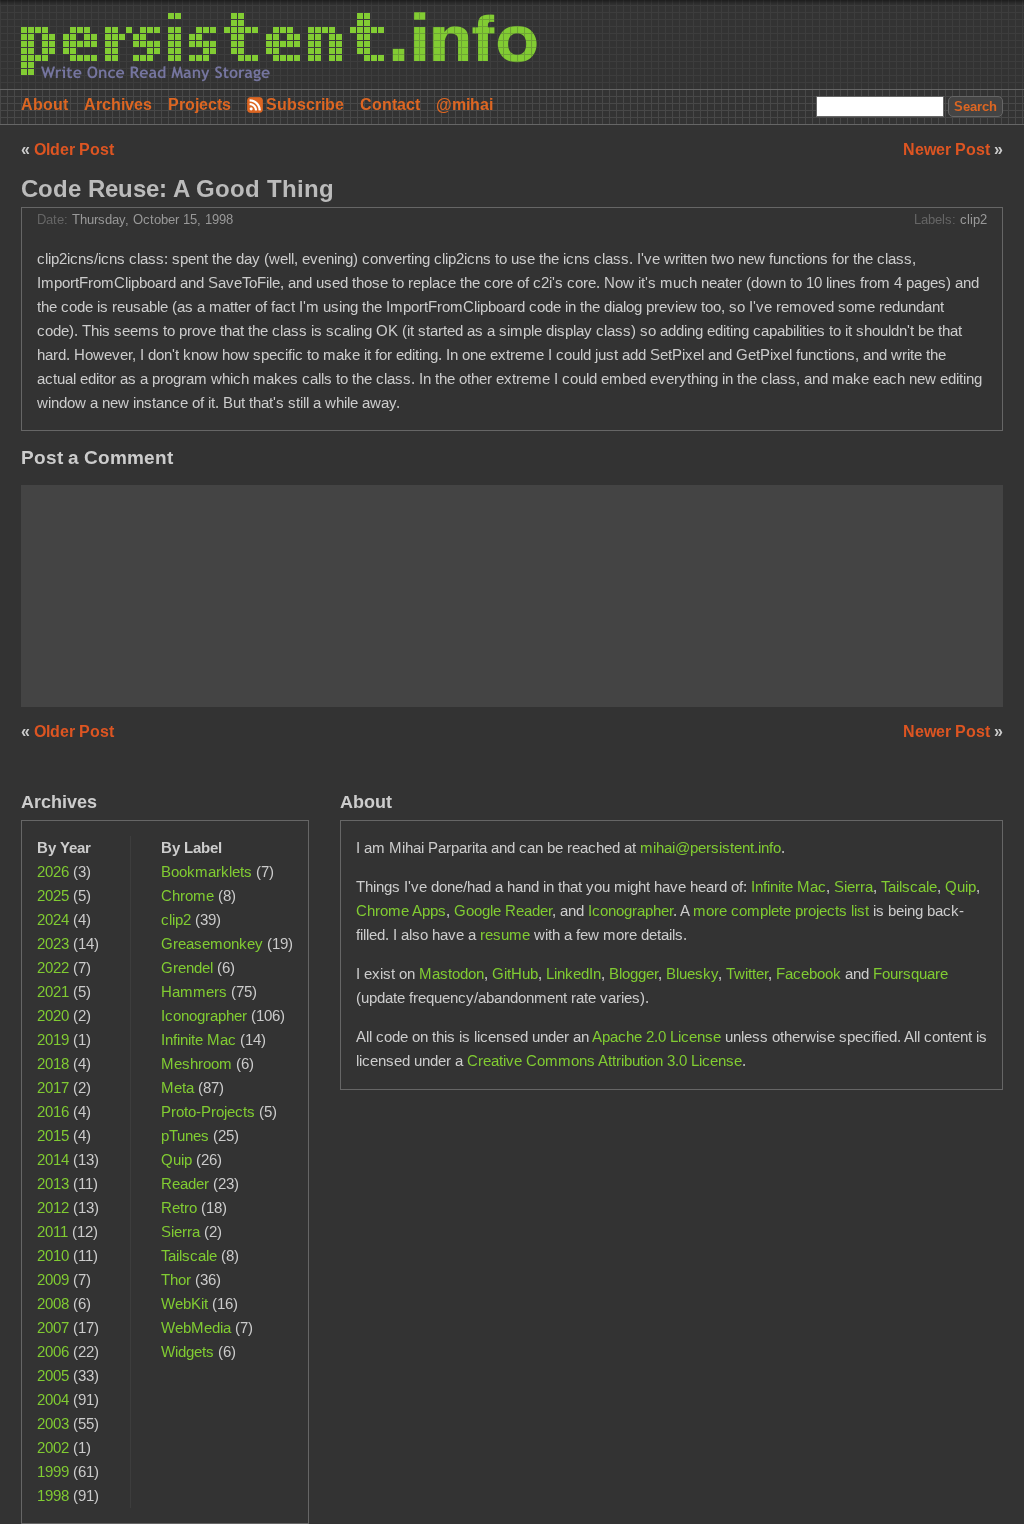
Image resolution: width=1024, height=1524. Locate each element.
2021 (53, 991)
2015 (53, 1135)
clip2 (973, 220)
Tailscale (189, 1255)
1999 (53, 1471)
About (44, 104)
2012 (53, 1207)
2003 (53, 1423)
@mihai (464, 104)
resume (505, 934)
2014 (53, 1159)
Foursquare (910, 973)
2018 (53, 1063)
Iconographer (204, 1015)
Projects (199, 104)
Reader (185, 1183)
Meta (177, 1087)
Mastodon (451, 973)
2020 (53, 1015)
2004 (53, 1399)
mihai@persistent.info (710, 847)
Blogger (633, 973)
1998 (53, 1495)
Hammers (194, 991)
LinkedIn (573, 973)
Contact (390, 104)
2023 (53, 943)
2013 (53, 1183)
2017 (53, 1087)
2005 (53, 1375)
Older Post (74, 149)
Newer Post (948, 149)
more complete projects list (781, 910)
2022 (53, 967)
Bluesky (692, 973)
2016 (53, 1111)
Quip (176, 1159)
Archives (118, 104)
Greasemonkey (212, 943)
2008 (53, 1303)
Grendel (187, 967)
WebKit (184, 1303)
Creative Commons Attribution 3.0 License (604, 1060)
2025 (53, 895)
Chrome (187, 895)
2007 (53, 1327)
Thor (176, 1279)
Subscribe (305, 104)
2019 (53, 1039)
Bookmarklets (206, 871)
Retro (179, 1207)
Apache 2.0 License (656, 1036)
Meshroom (196, 1063)
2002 (53, 1447)
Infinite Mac (198, 1039)
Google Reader (503, 910)
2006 (53, 1351)
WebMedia (196, 1327)
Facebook (808, 973)
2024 (53, 919)
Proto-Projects (208, 1111)
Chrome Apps (401, 910)
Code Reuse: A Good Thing (177, 188)
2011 (52, 1231)
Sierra (180, 1231)
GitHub (515, 973)
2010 (53, 1255)
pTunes (185, 1135)
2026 (53, 871)
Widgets (187, 1351)
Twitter (747, 973)
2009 (53, 1279)
